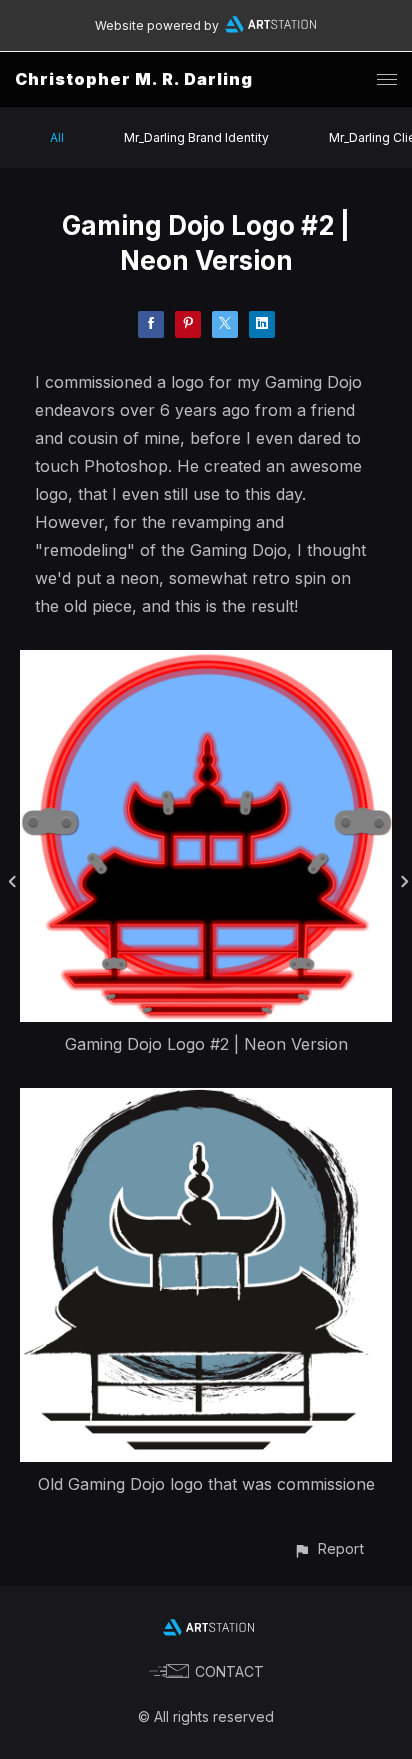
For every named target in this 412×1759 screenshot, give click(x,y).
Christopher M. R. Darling (134, 79)
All (57, 137)
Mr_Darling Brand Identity (196, 137)
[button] (328, 1548)
